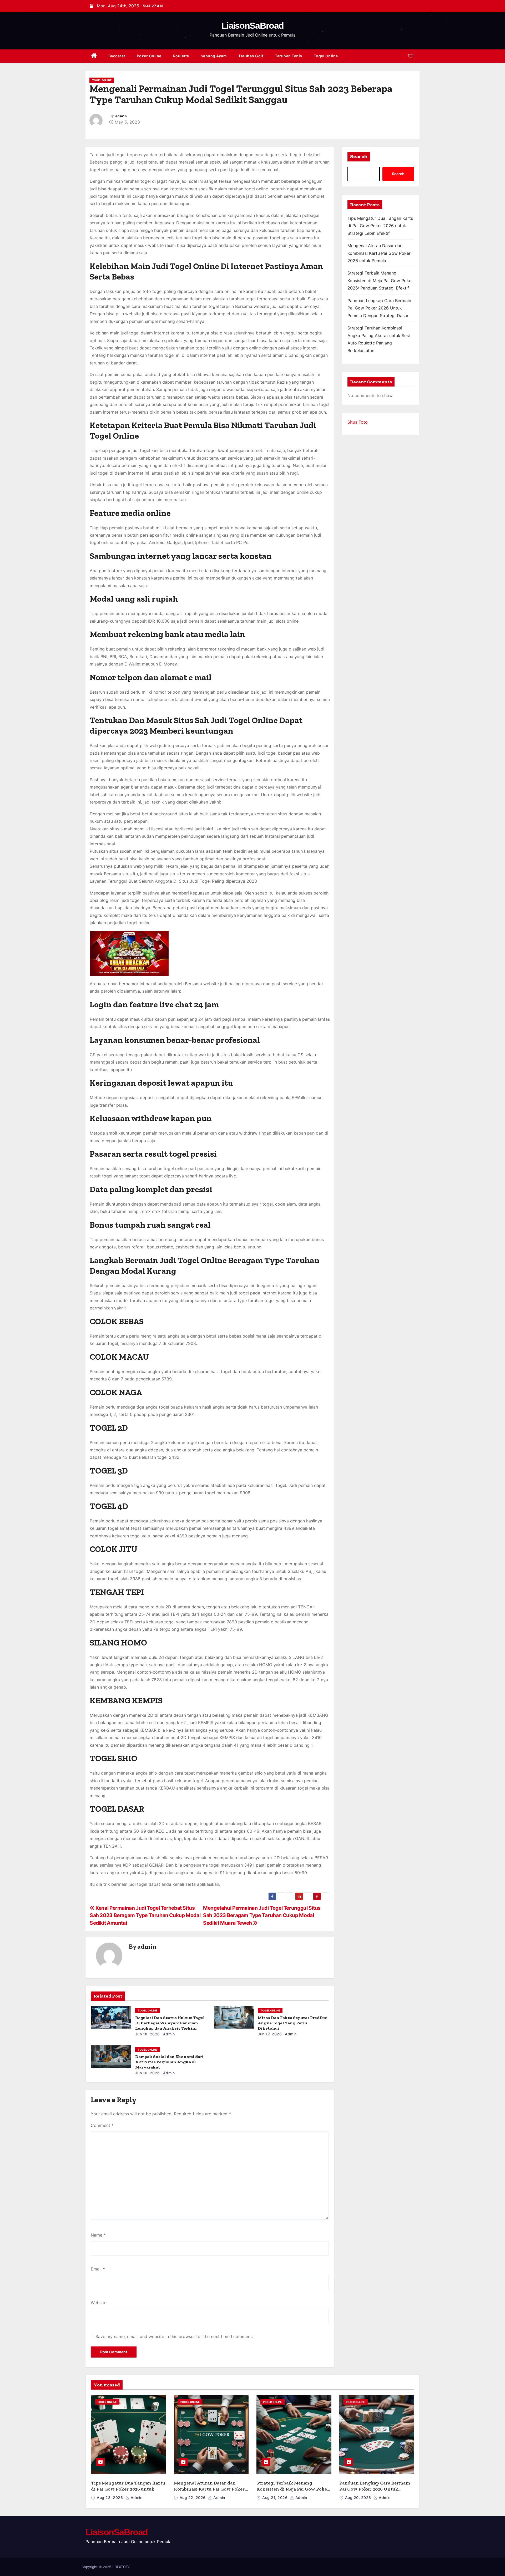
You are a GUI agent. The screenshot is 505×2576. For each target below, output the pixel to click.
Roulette (181, 56)
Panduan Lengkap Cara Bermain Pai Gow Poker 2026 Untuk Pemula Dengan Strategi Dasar (379, 308)
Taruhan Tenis (289, 56)
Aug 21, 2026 (276, 2498)
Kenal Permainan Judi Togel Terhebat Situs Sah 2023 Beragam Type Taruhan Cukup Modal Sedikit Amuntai (145, 1915)
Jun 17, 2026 (270, 2034)
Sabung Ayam (214, 56)
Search (359, 157)
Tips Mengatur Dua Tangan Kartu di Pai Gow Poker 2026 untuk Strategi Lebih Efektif (380, 226)
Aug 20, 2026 (359, 2498)
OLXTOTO (122, 2567)
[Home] (94, 56)
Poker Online (149, 56)
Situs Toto (358, 422)
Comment (102, 2125)
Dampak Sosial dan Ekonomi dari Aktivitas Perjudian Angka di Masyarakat (169, 2062)
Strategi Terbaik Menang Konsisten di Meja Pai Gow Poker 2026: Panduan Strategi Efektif (380, 280)
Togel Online (326, 56)
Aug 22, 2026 (193, 2498)
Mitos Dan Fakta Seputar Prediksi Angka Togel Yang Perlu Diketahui (293, 2023)
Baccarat (117, 56)
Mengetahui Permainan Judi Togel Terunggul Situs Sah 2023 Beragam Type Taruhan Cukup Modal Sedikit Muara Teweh (262, 1915)
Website (99, 2303)
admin (121, 116)
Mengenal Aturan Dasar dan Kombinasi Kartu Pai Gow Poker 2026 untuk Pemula (379, 253)
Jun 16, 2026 (148, 2073)
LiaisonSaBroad (252, 26)
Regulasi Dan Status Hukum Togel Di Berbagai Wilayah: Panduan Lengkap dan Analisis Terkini (170, 2023)
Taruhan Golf (251, 56)
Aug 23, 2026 (110, 2498)
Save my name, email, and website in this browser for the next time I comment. (174, 2336)
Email (98, 2269)
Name (98, 2235)
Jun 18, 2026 (148, 2034)
